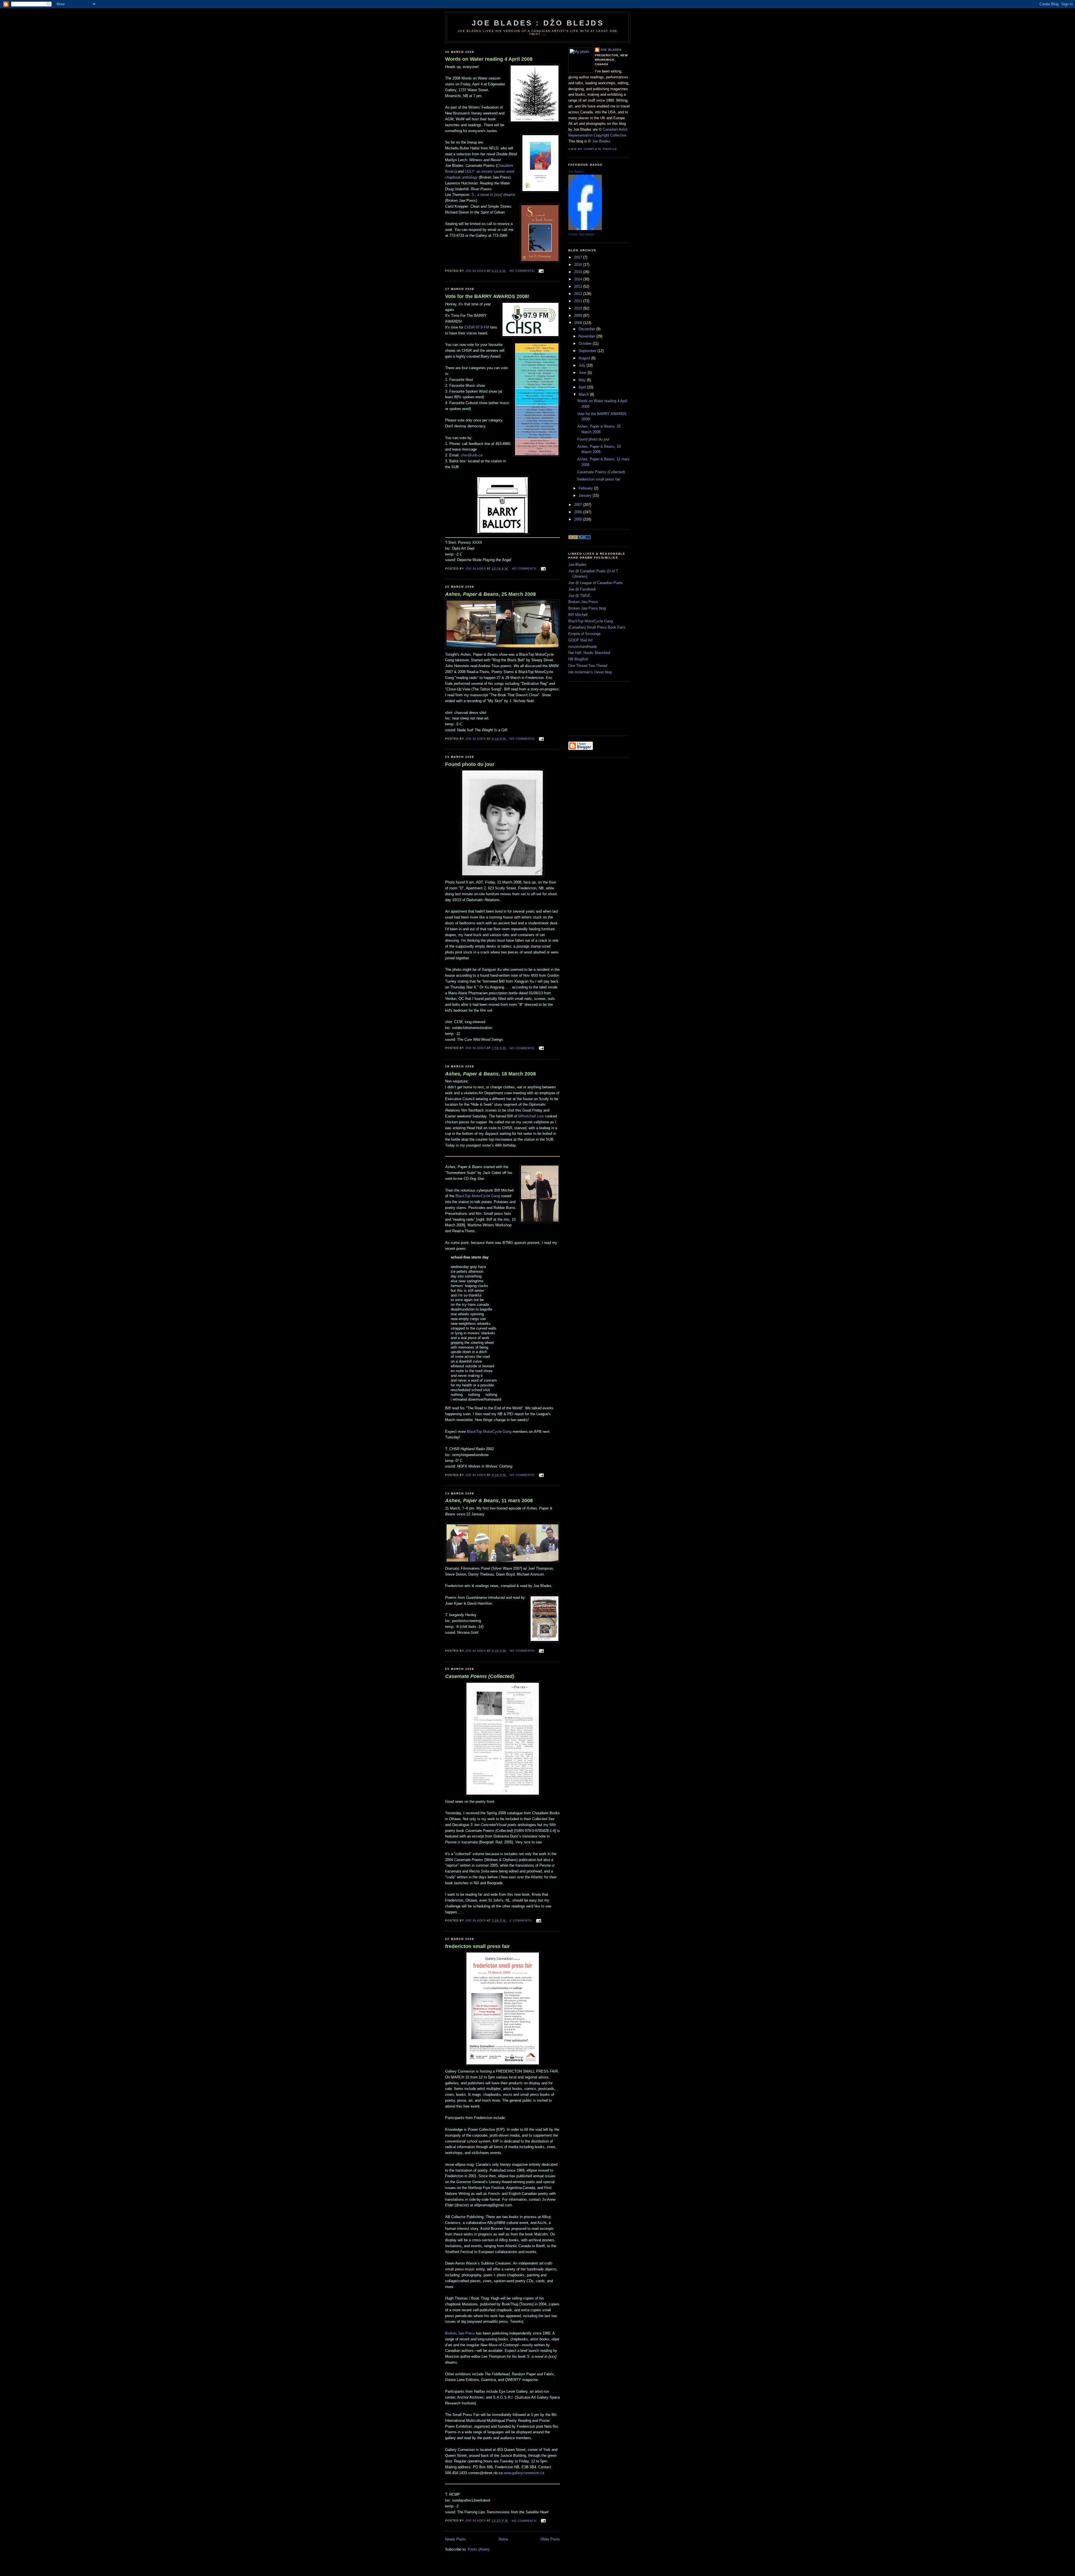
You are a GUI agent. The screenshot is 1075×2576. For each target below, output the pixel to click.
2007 (579, 505)
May (583, 380)
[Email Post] (541, 271)
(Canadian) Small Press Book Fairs (597, 627)
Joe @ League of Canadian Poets (596, 583)
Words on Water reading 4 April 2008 (489, 59)
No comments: (523, 271)
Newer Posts (455, 2539)
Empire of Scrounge (584, 634)
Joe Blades (611, 50)
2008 (579, 323)
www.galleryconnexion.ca (524, 2473)
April (583, 387)
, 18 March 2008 (490, 1074)
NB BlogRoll (578, 659)
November (587, 336)
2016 (579, 265)
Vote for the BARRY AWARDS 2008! (487, 296)
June (583, 373)
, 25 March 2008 (490, 594)
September (588, 351)
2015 (579, 272)
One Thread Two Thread (588, 666)
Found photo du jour (470, 764)
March (584, 394)
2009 (579, 316)
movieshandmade (583, 647)
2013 (579, 286)
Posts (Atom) (479, 2549)
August (585, 358)
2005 (579, 519)
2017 (579, 257)
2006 (579, 512)
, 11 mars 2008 (489, 1501)
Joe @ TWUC (579, 596)
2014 (579, 279)
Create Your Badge (581, 234)
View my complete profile (593, 149)
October (586, 344)
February (586, 488)
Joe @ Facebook (582, 589)
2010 (579, 308)
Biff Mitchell (578, 615)
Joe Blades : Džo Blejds (538, 23)
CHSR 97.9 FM (477, 327)
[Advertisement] (593, 708)
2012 (579, 294)
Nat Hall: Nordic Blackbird (589, 653)
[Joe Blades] (585, 229)
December (587, 329)
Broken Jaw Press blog (587, 608)
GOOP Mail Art (580, 640)
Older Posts (550, 2539)
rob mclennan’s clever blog (590, 672)
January (586, 495)
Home (503, 2539)
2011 (579, 301)
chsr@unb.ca (472, 455)
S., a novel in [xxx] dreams (493, 195)
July (583, 365)
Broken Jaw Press (460, 2333)
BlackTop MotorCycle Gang (478, 1196)
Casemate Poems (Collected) (601, 472)
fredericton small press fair (477, 1946)
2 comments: (522, 1920)
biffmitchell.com (531, 1116)
